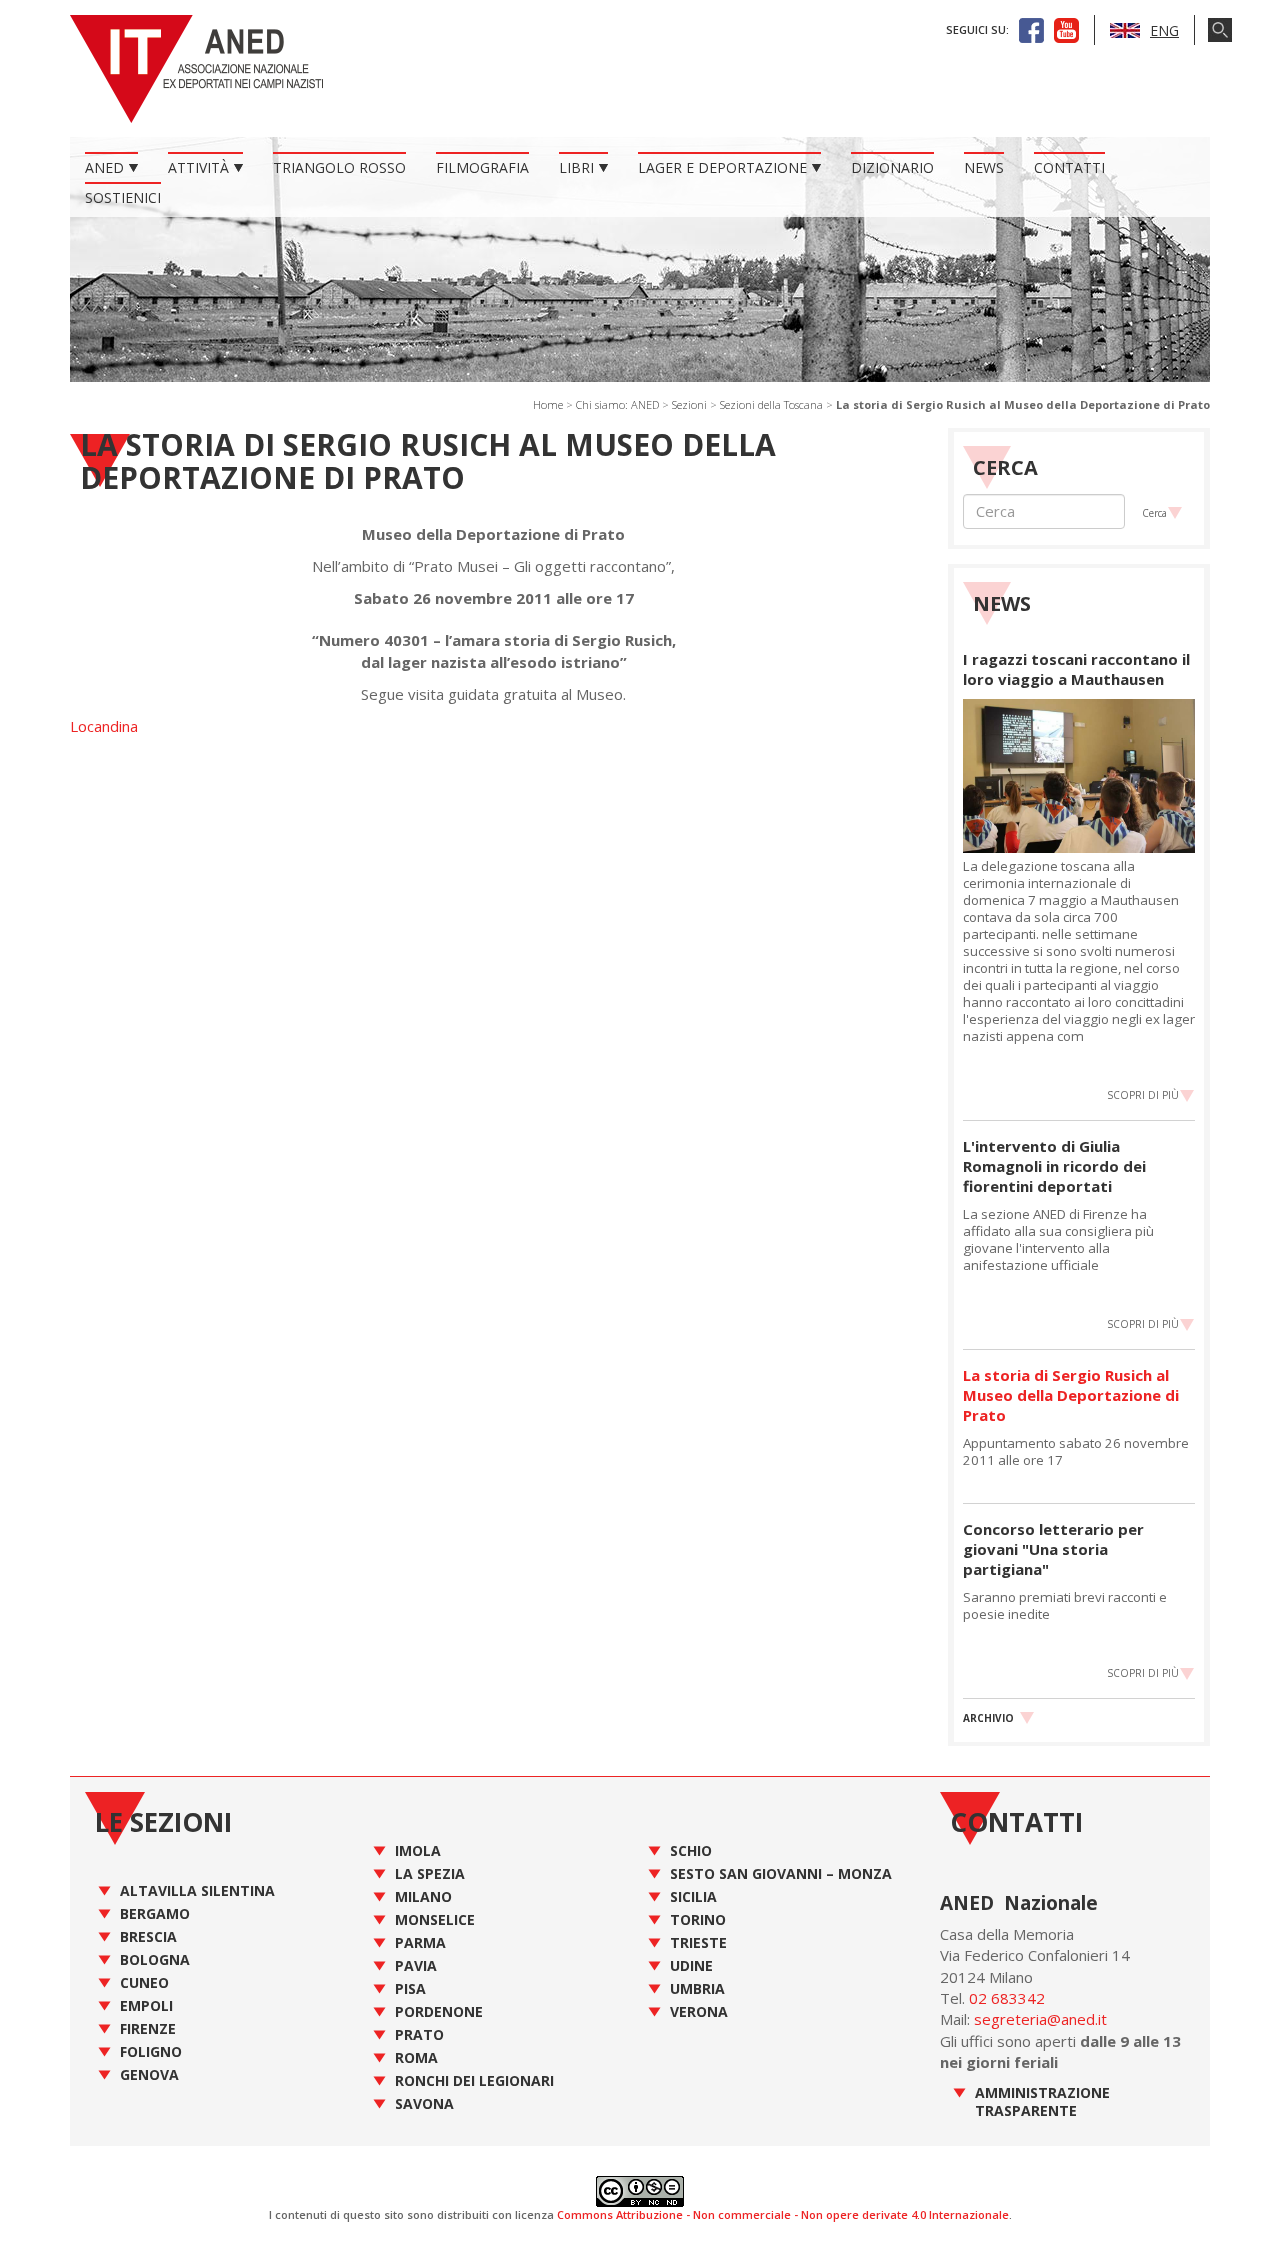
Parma (420, 1942)
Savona (424, 2103)
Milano (423, 1896)
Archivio (988, 1718)
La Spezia (430, 1873)
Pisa (410, 1988)
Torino (698, 1919)
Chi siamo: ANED (617, 404)
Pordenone (439, 2011)
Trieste (698, 1942)
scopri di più (1143, 1095)
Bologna (155, 1959)
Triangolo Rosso (339, 167)
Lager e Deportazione (722, 167)
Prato (419, 2034)
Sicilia (693, 1896)
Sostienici (123, 197)
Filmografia (482, 167)
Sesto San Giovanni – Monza (781, 1873)
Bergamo (155, 1913)
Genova (149, 2074)
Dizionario (892, 167)
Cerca (1154, 513)
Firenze (148, 2028)
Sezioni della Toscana (771, 404)
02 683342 (1007, 1998)
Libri (576, 167)
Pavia (416, 1965)
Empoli (146, 2005)
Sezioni (689, 404)
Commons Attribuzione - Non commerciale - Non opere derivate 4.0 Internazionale (783, 2214)
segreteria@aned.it (1040, 2019)
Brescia (148, 1936)
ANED (104, 167)
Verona (699, 2011)
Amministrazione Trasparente (1042, 2101)
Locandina (104, 726)
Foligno (151, 2051)
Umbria (697, 1988)
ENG (1164, 30)
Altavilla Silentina (197, 1890)
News (984, 167)
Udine (691, 1965)
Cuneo (144, 1982)
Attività (198, 167)
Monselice (435, 1919)
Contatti (1069, 167)
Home (548, 404)
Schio (691, 1850)
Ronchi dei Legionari (474, 2080)
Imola (418, 1850)
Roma (416, 2057)
